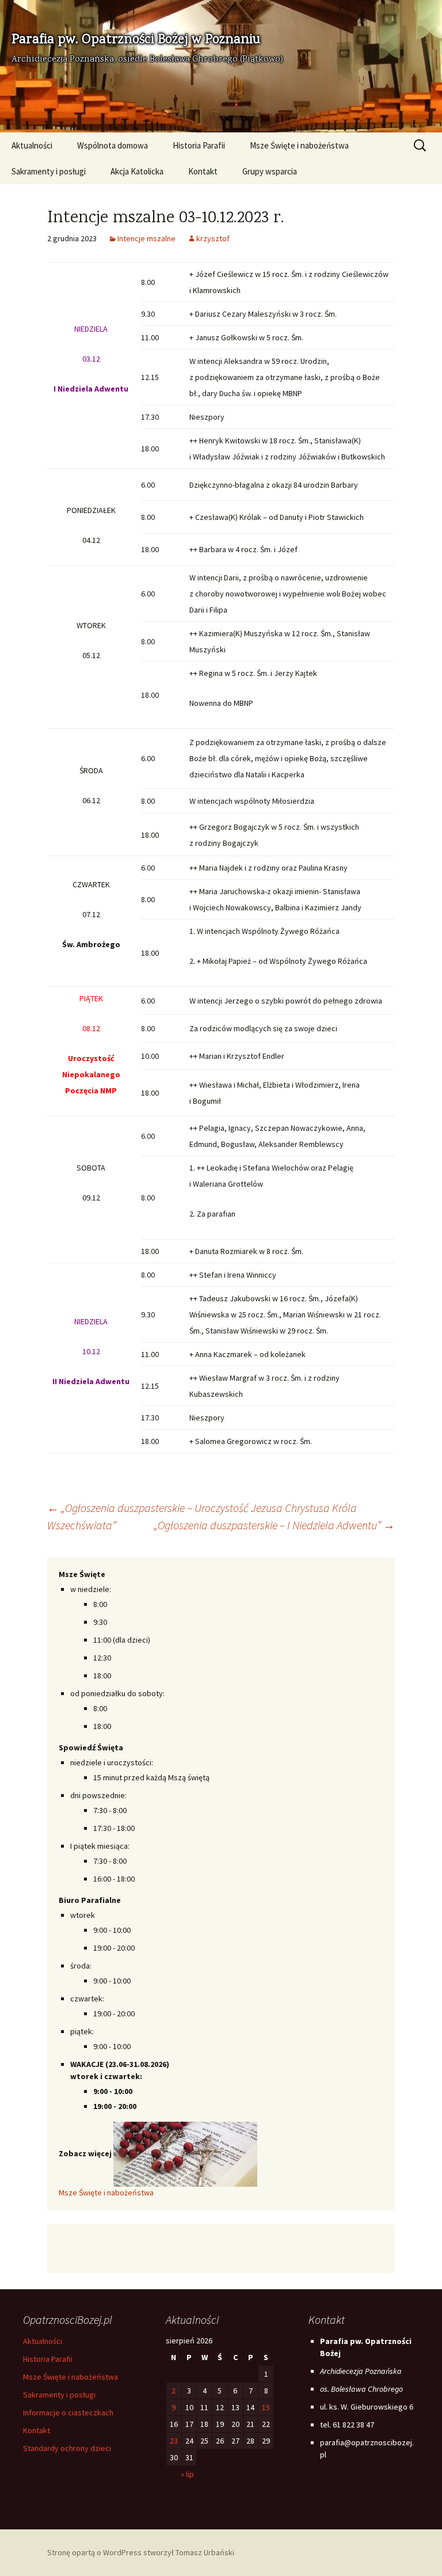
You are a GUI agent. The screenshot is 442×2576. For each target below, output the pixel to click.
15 (266, 2407)
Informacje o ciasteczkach (68, 2412)
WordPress (122, 2552)
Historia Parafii (199, 145)
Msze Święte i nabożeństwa (299, 145)
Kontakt (203, 171)
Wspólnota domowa (113, 145)
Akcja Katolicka (137, 171)
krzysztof (213, 238)
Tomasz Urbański (205, 2552)
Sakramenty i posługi (49, 171)
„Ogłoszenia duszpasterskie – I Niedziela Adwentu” (274, 1525)
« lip (187, 2474)
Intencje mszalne (146, 238)
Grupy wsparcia (270, 171)
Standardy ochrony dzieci (67, 2448)
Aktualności (32, 145)
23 (174, 2441)
